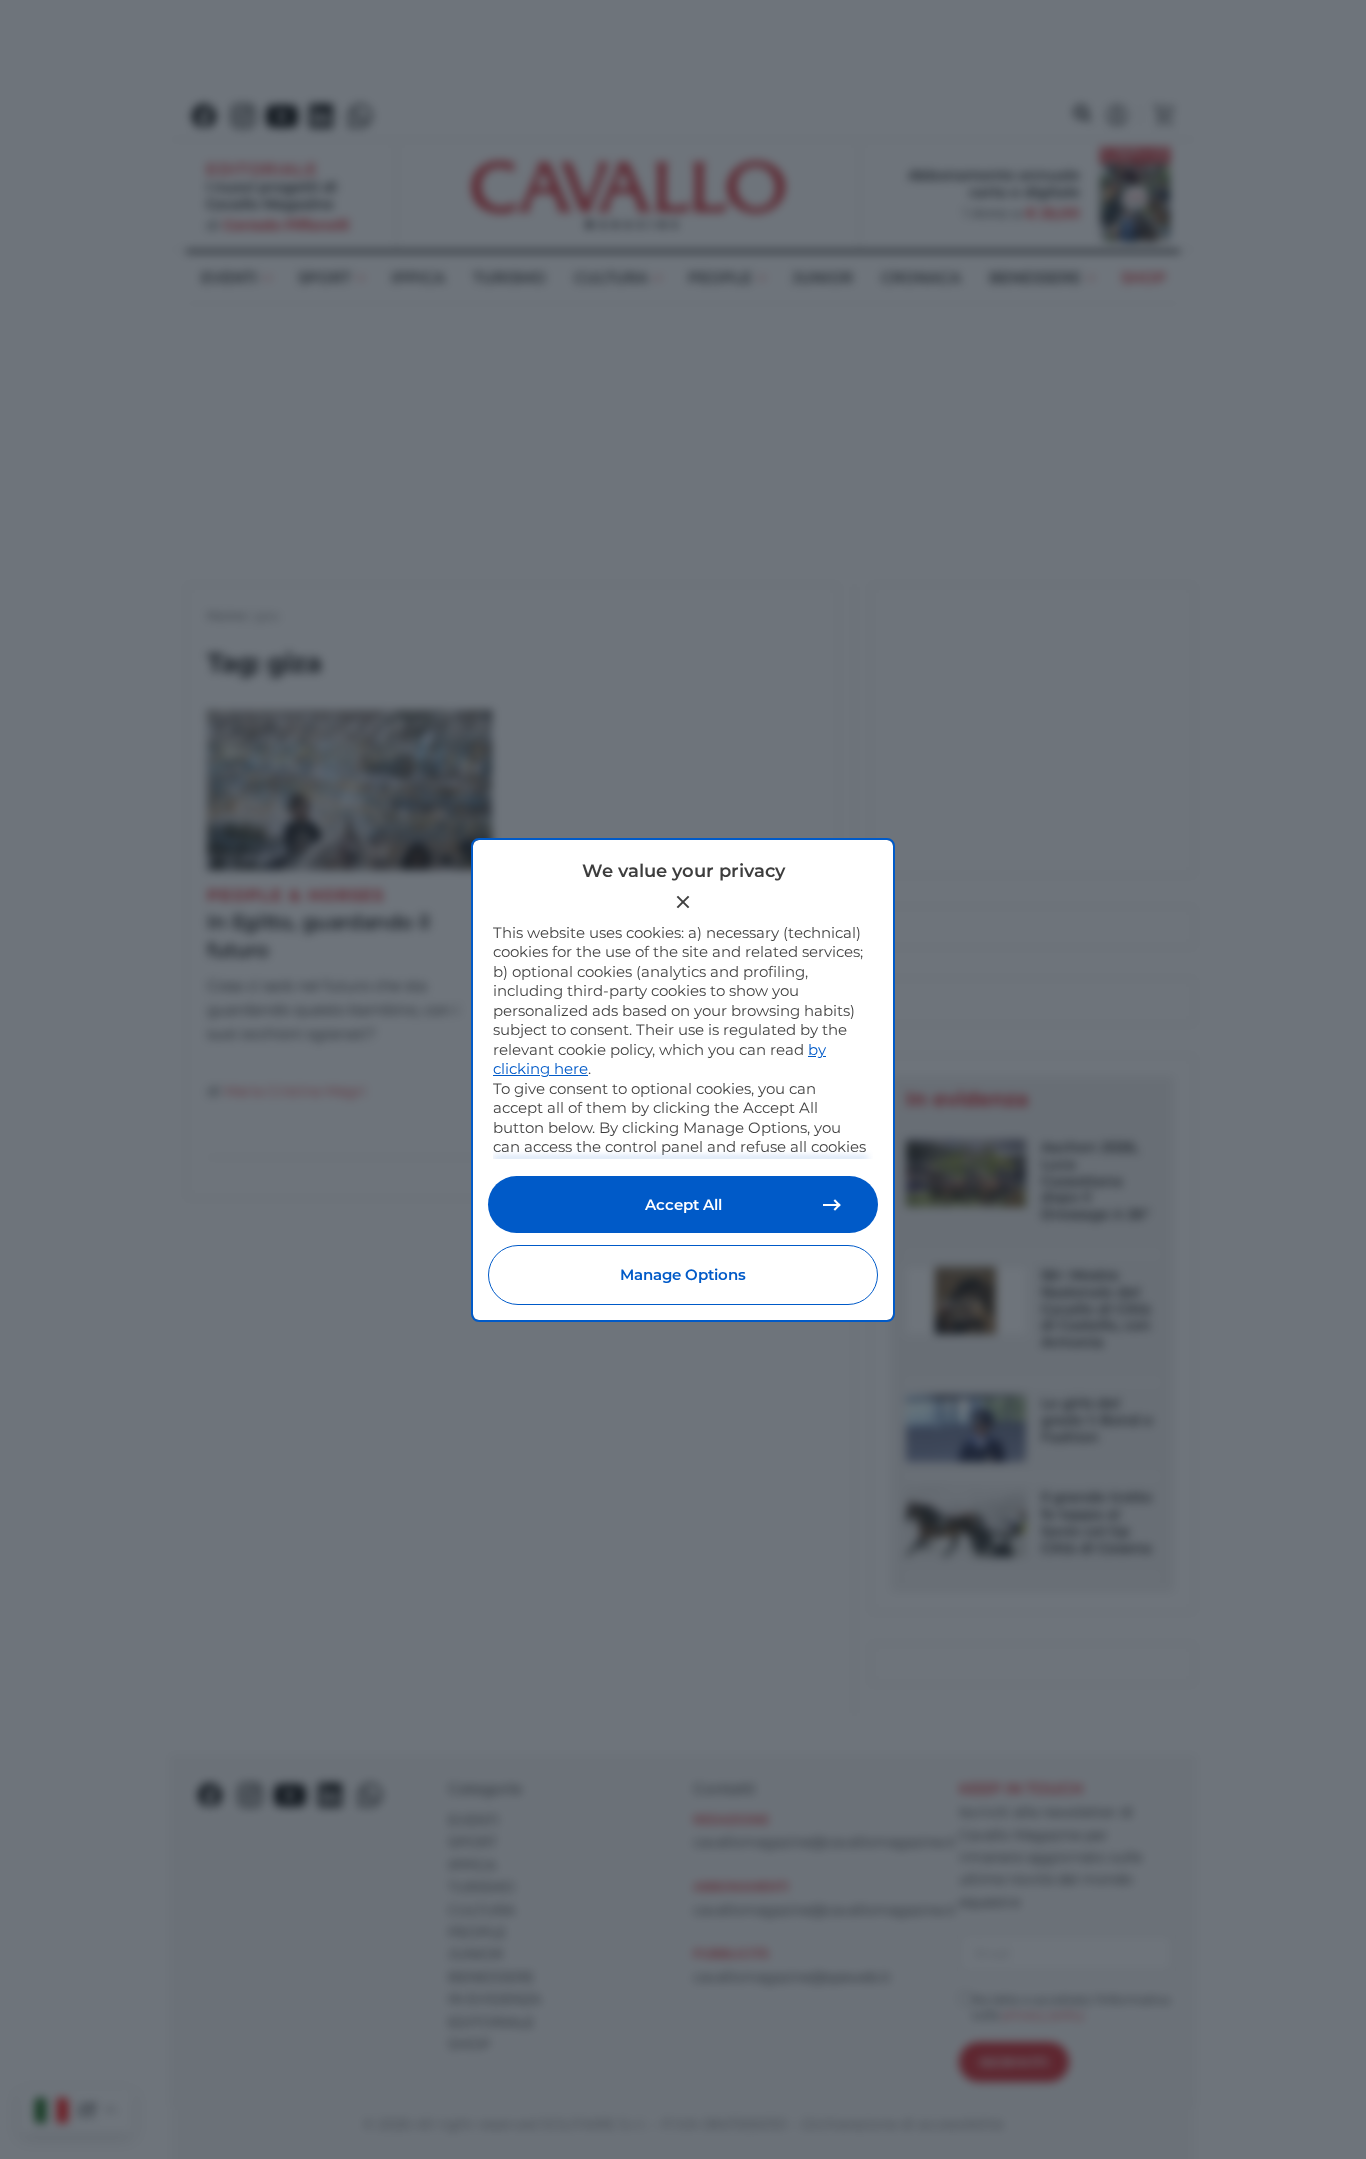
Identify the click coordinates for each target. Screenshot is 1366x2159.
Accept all (683, 1204)
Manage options (683, 1274)
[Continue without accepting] (683, 902)
